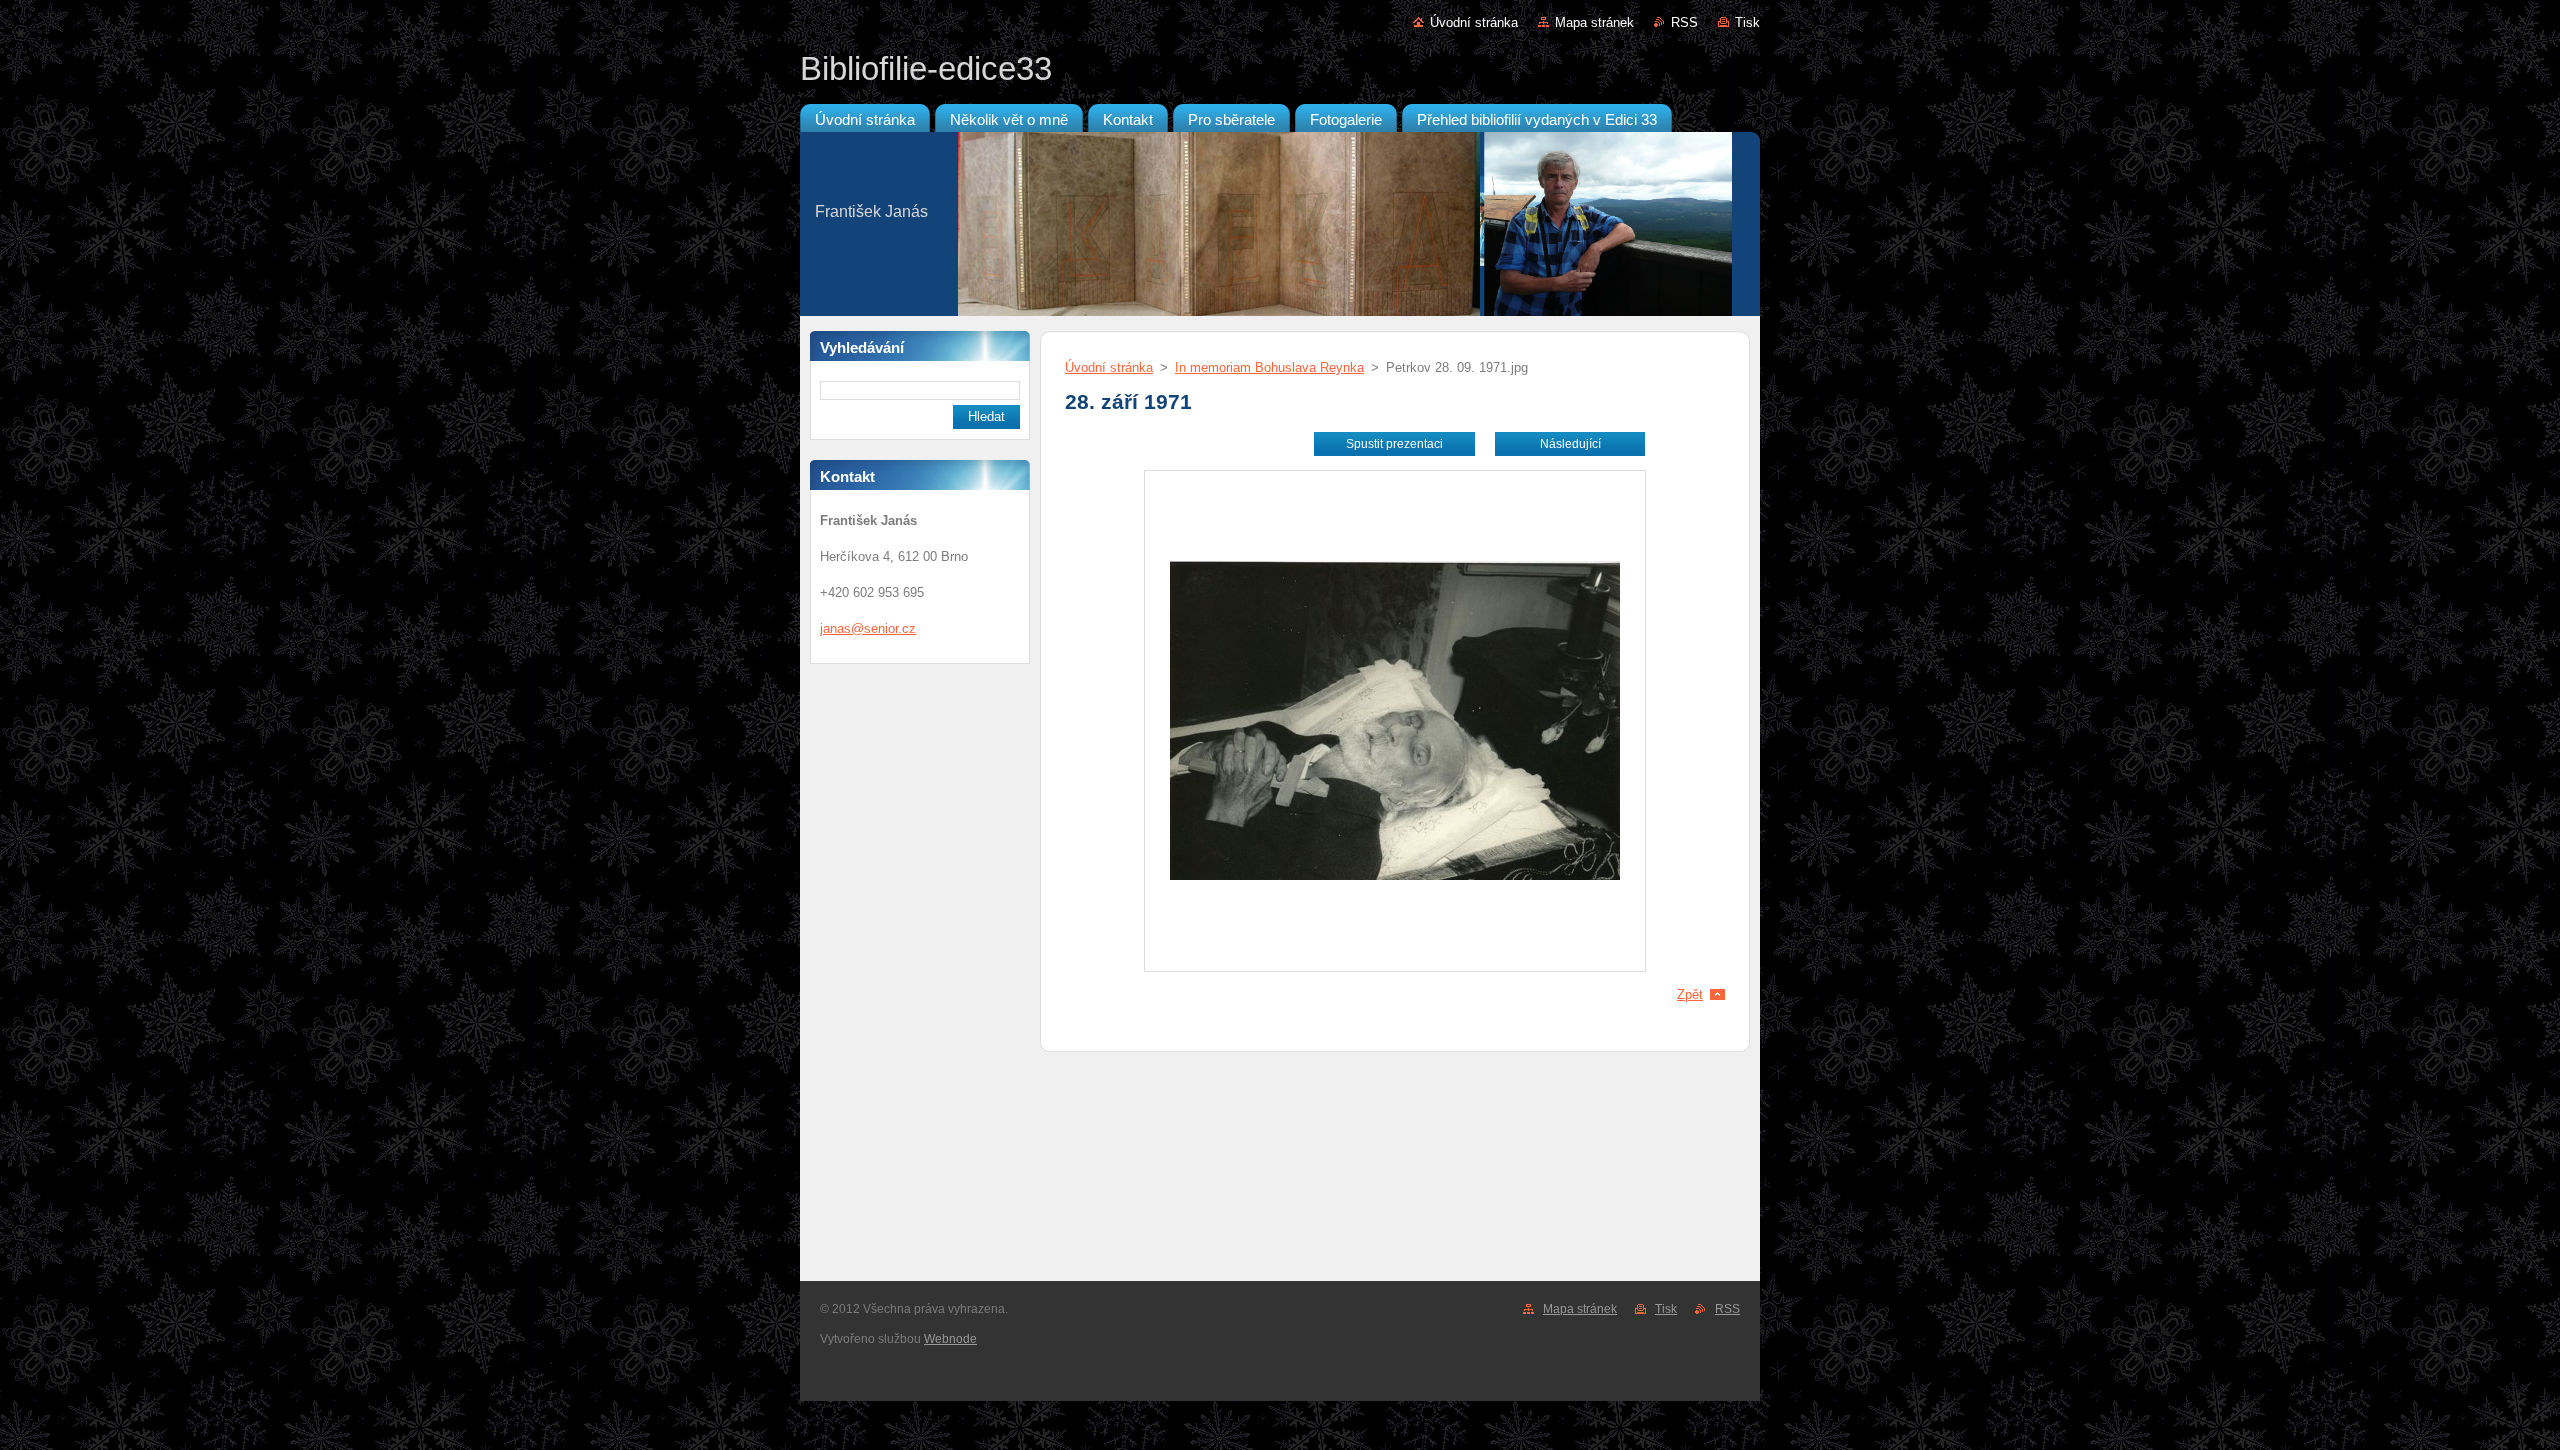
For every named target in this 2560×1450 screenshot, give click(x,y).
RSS (1684, 22)
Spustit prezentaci (1394, 444)
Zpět (1690, 994)
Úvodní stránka (1474, 22)
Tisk (1747, 22)
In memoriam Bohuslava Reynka (1269, 367)
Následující (1570, 444)
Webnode (950, 1339)
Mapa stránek (1594, 22)
